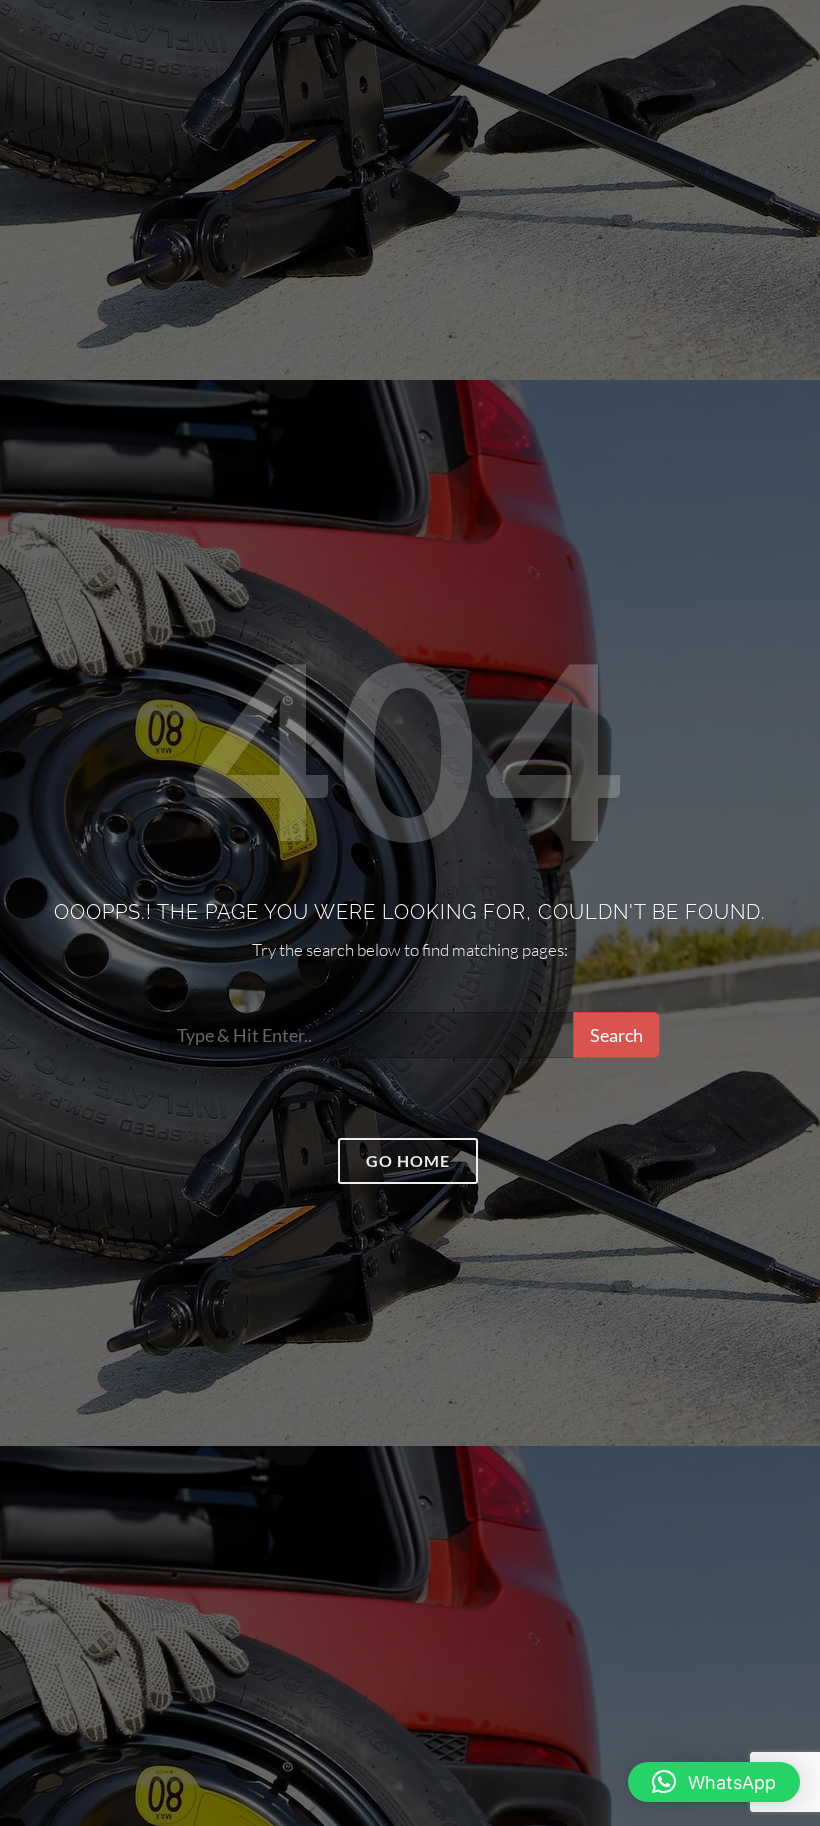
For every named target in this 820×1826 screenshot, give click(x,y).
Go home (408, 1160)
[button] (714, 1782)
